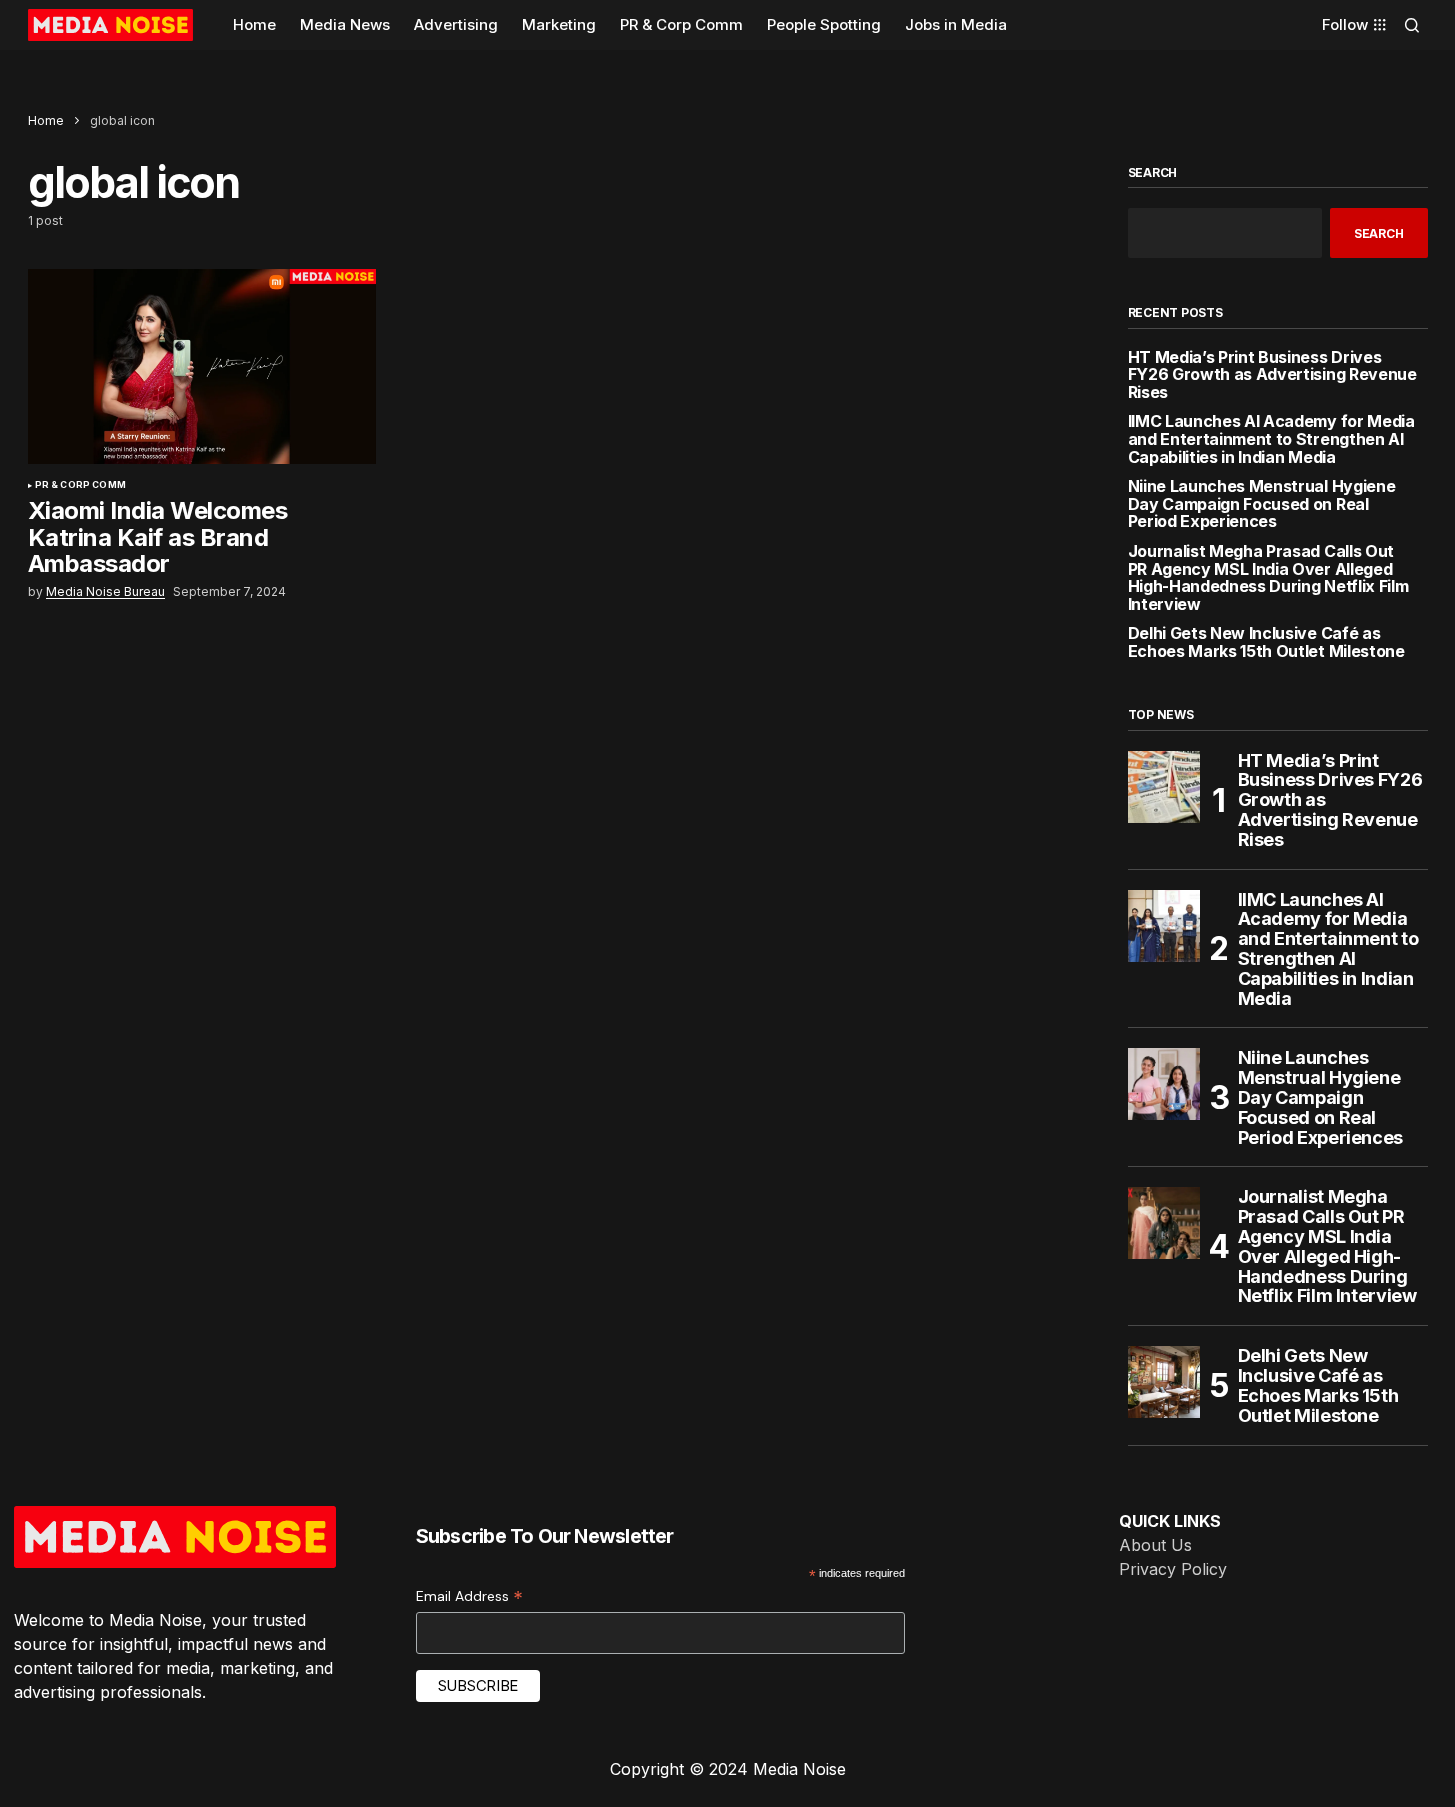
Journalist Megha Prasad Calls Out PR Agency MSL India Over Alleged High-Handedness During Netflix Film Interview (1268, 578)
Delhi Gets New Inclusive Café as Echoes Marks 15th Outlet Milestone (1266, 642)
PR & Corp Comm (81, 485)
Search (1153, 173)
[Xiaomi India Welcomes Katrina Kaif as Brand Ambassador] (202, 367)
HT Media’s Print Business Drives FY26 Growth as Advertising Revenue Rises (1272, 375)
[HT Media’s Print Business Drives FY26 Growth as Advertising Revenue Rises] (1164, 787)
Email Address (469, 1596)
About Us (1155, 1545)
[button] (1412, 25)
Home (46, 120)
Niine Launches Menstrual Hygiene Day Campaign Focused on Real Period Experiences (1262, 504)
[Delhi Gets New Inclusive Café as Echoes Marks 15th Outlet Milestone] (1164, 1382)
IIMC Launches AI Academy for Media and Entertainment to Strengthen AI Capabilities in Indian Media (1271, 439)
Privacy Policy (1173, 1569)
